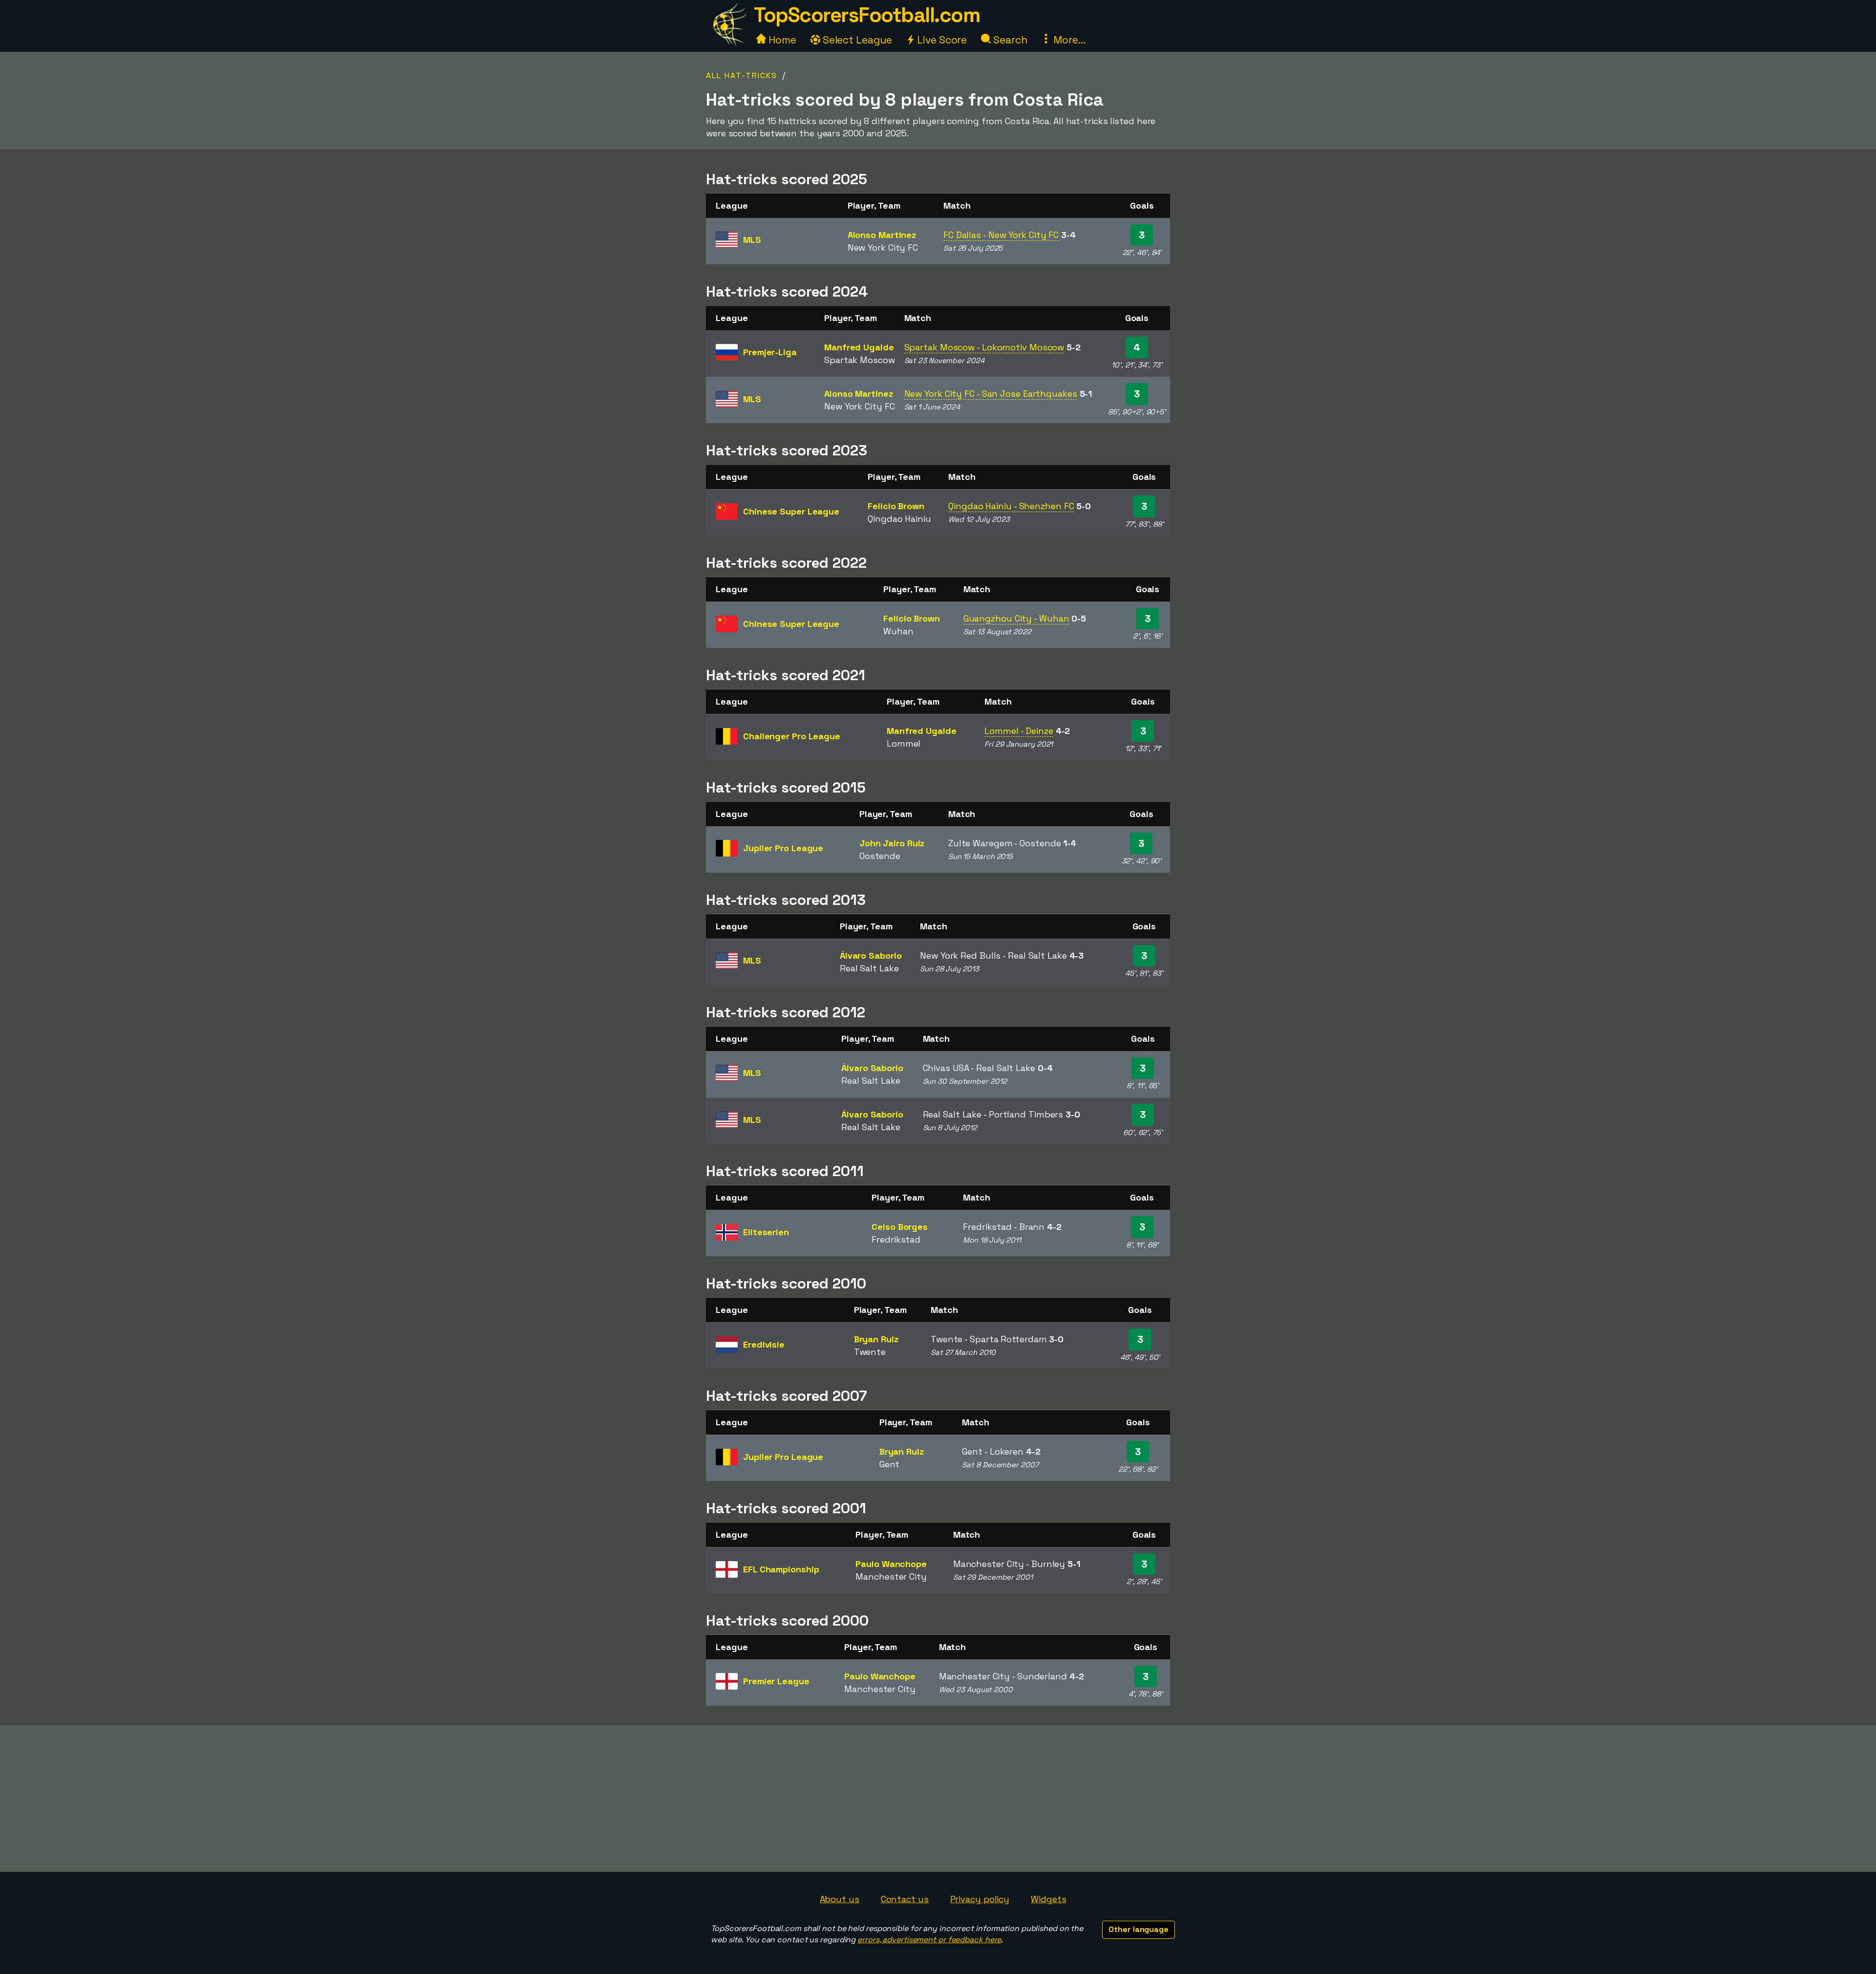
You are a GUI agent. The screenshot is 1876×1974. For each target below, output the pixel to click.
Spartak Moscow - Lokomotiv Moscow (984, 347)
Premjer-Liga (770, 352)
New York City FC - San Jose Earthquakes (991, 394)
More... (1068, 40)
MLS (752, 240)
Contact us (905, 1899)
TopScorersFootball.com (867, 15)
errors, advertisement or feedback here (929, 1940)
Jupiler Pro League (783, 848)
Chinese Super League (791, 511)
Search (1009, 40)
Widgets (1048, 1899)
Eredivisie (764, 1344)
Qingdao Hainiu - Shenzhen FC (1011, 506)
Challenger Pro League (792, 736)
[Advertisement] (938, 1799)
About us (840, 1899)
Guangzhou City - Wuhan (1016, 618)
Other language (1139, 1929)
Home (781, 40)
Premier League (776, 1681)
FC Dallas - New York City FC (1001, 235)
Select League (856, 40)
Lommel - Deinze (1019, 731)
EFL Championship (781, 1569)
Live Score (941, 40)
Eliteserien (766, 1232)
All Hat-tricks (742, 75)
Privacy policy (980, 1899)
